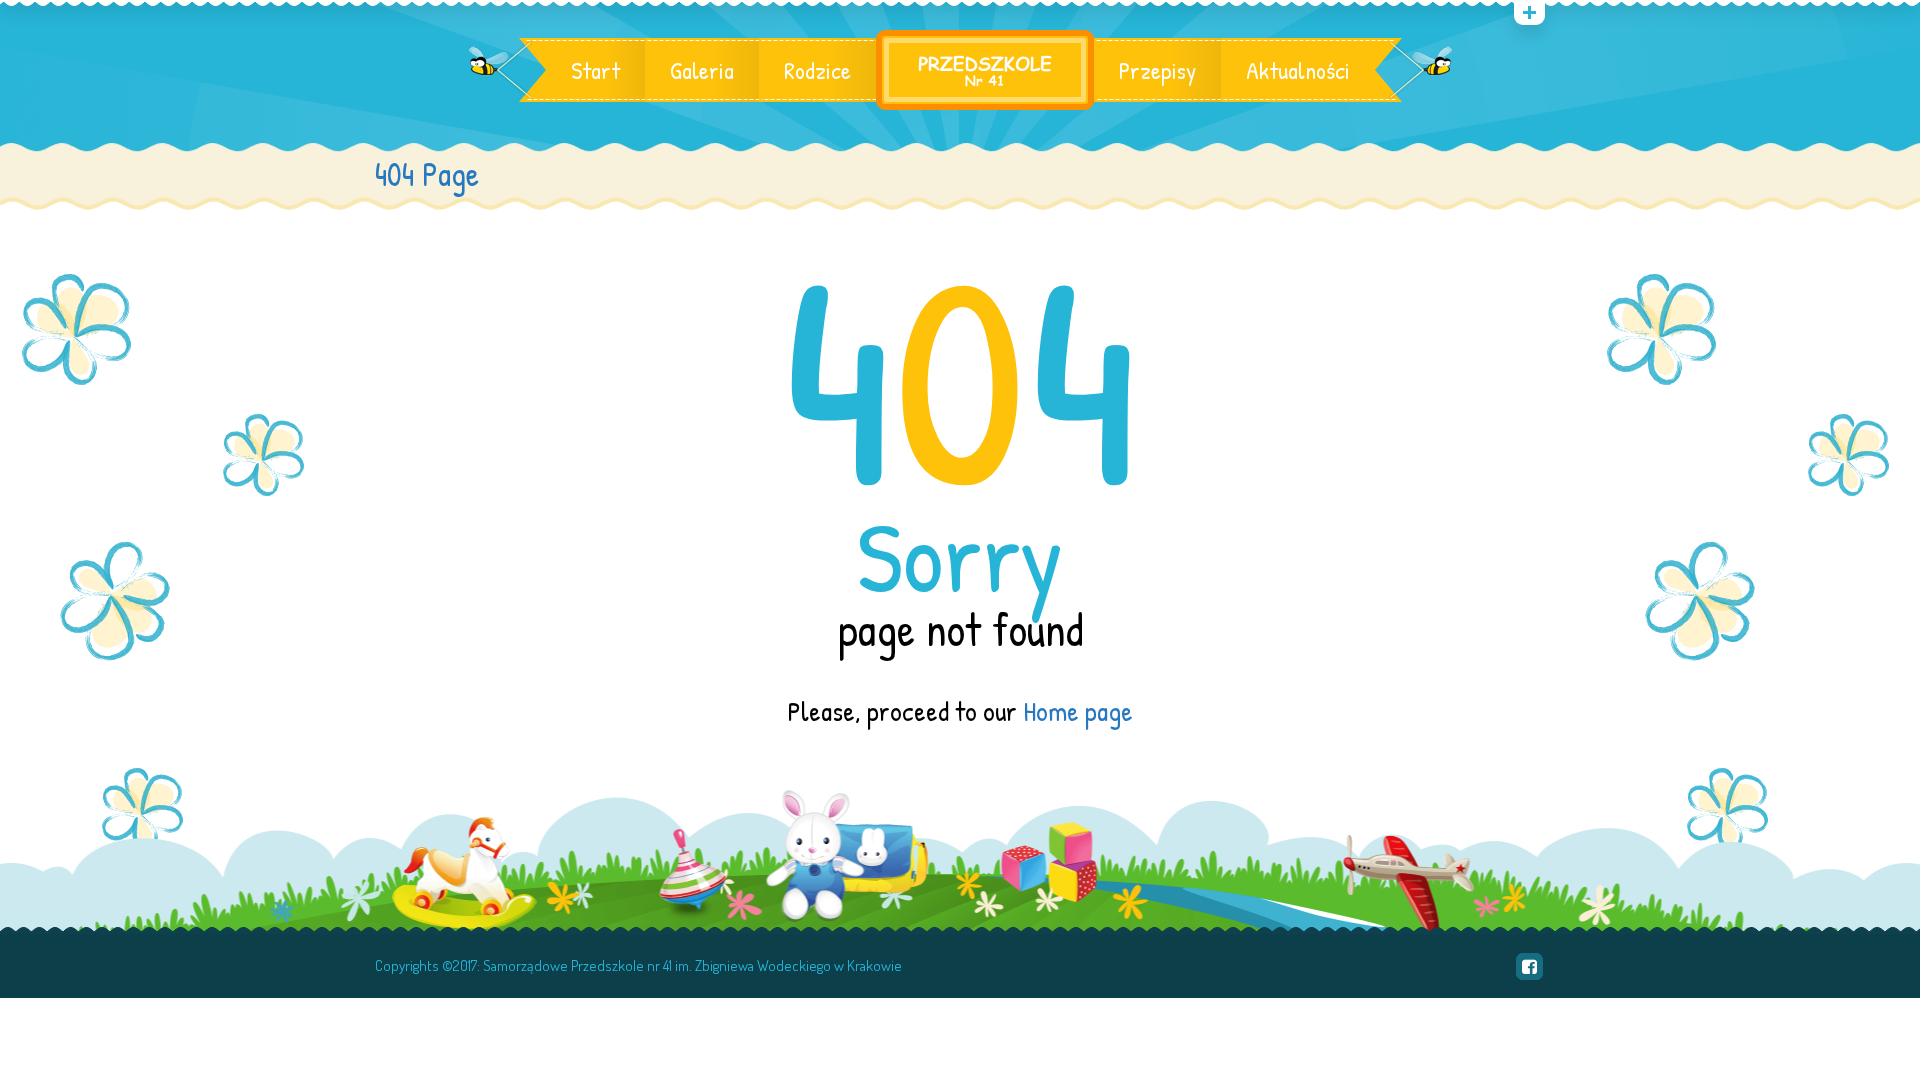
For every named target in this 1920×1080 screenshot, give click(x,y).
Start (595, 70)
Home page (1078, 711)
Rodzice (817, 70)
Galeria (702, 70)
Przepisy (1157, 70)
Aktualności (1298, 70)
